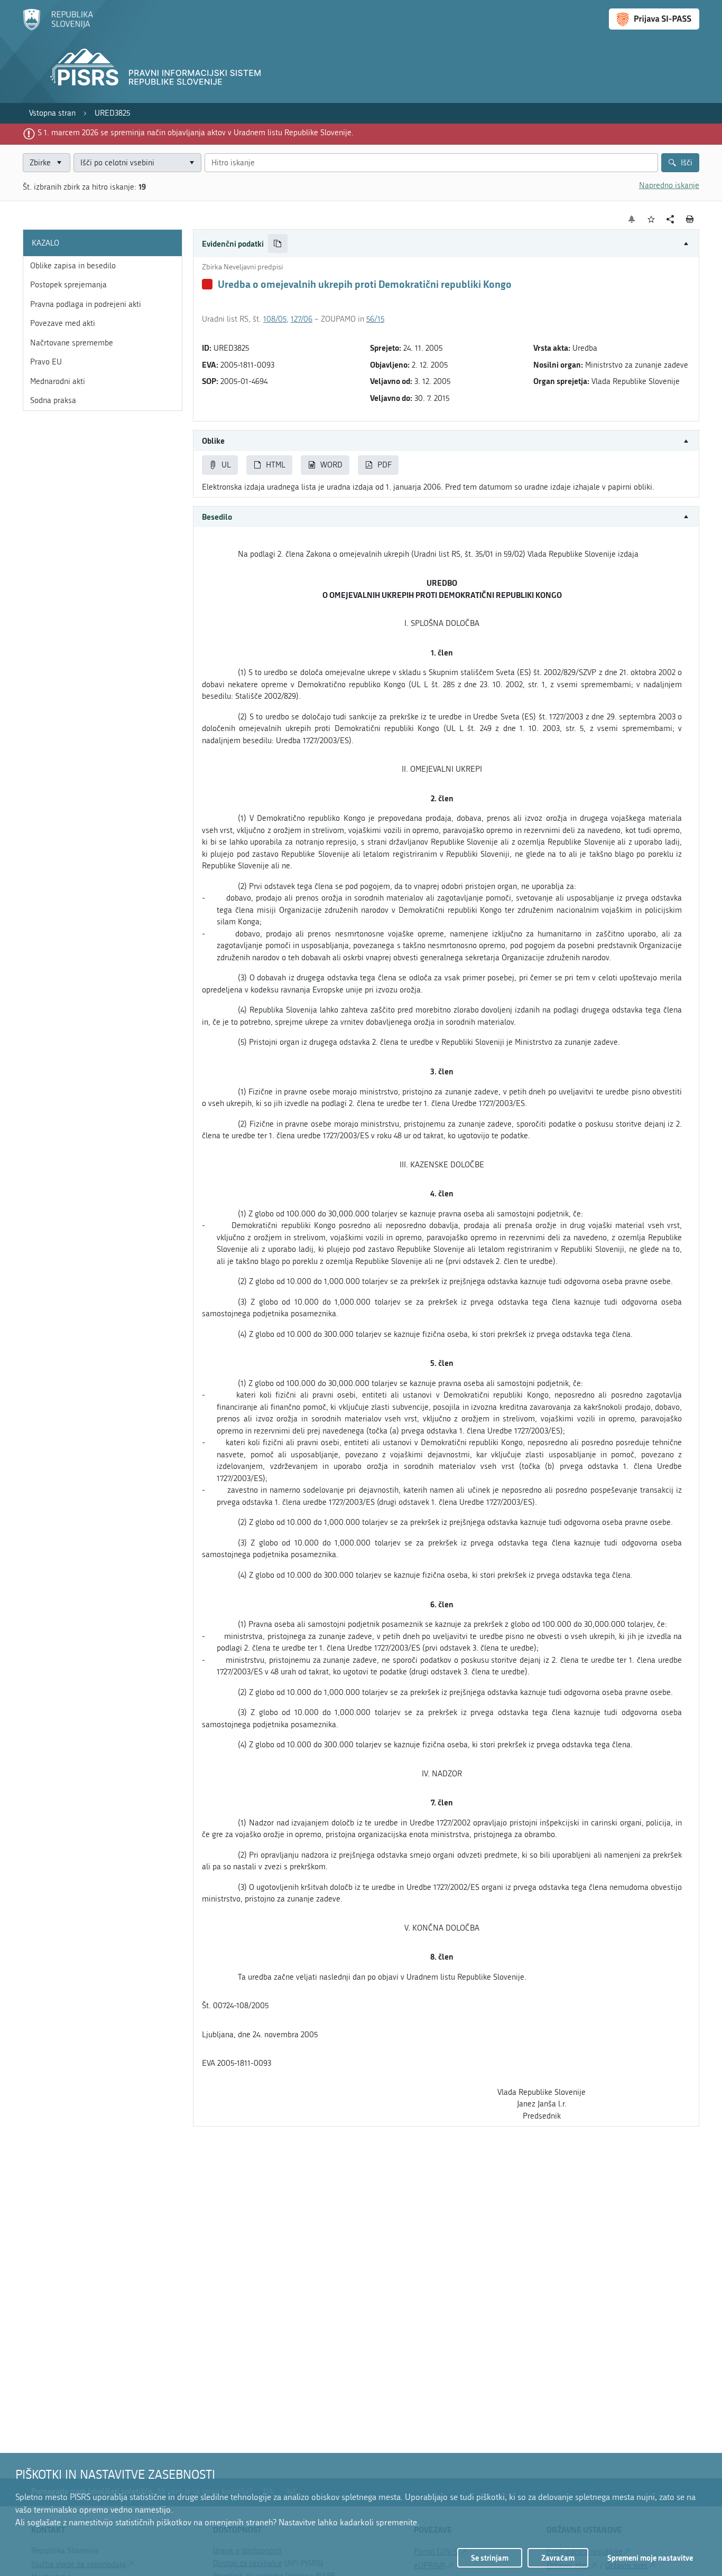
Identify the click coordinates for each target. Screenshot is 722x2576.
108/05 (275, 319)
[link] (52, 113)
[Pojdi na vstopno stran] (58, 28)
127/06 (302, 319)
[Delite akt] (670, 219)
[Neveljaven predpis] (207, 284)
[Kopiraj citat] (278, 244)
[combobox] (137, 163)
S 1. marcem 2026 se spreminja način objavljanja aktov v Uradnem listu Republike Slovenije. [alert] (196, 133)
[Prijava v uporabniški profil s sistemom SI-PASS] (654, 19)
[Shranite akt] (651, 219)
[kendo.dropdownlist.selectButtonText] (191, 163)
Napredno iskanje (669, 185)
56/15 (375, 319)
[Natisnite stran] (690, 219)
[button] (446, 244)
